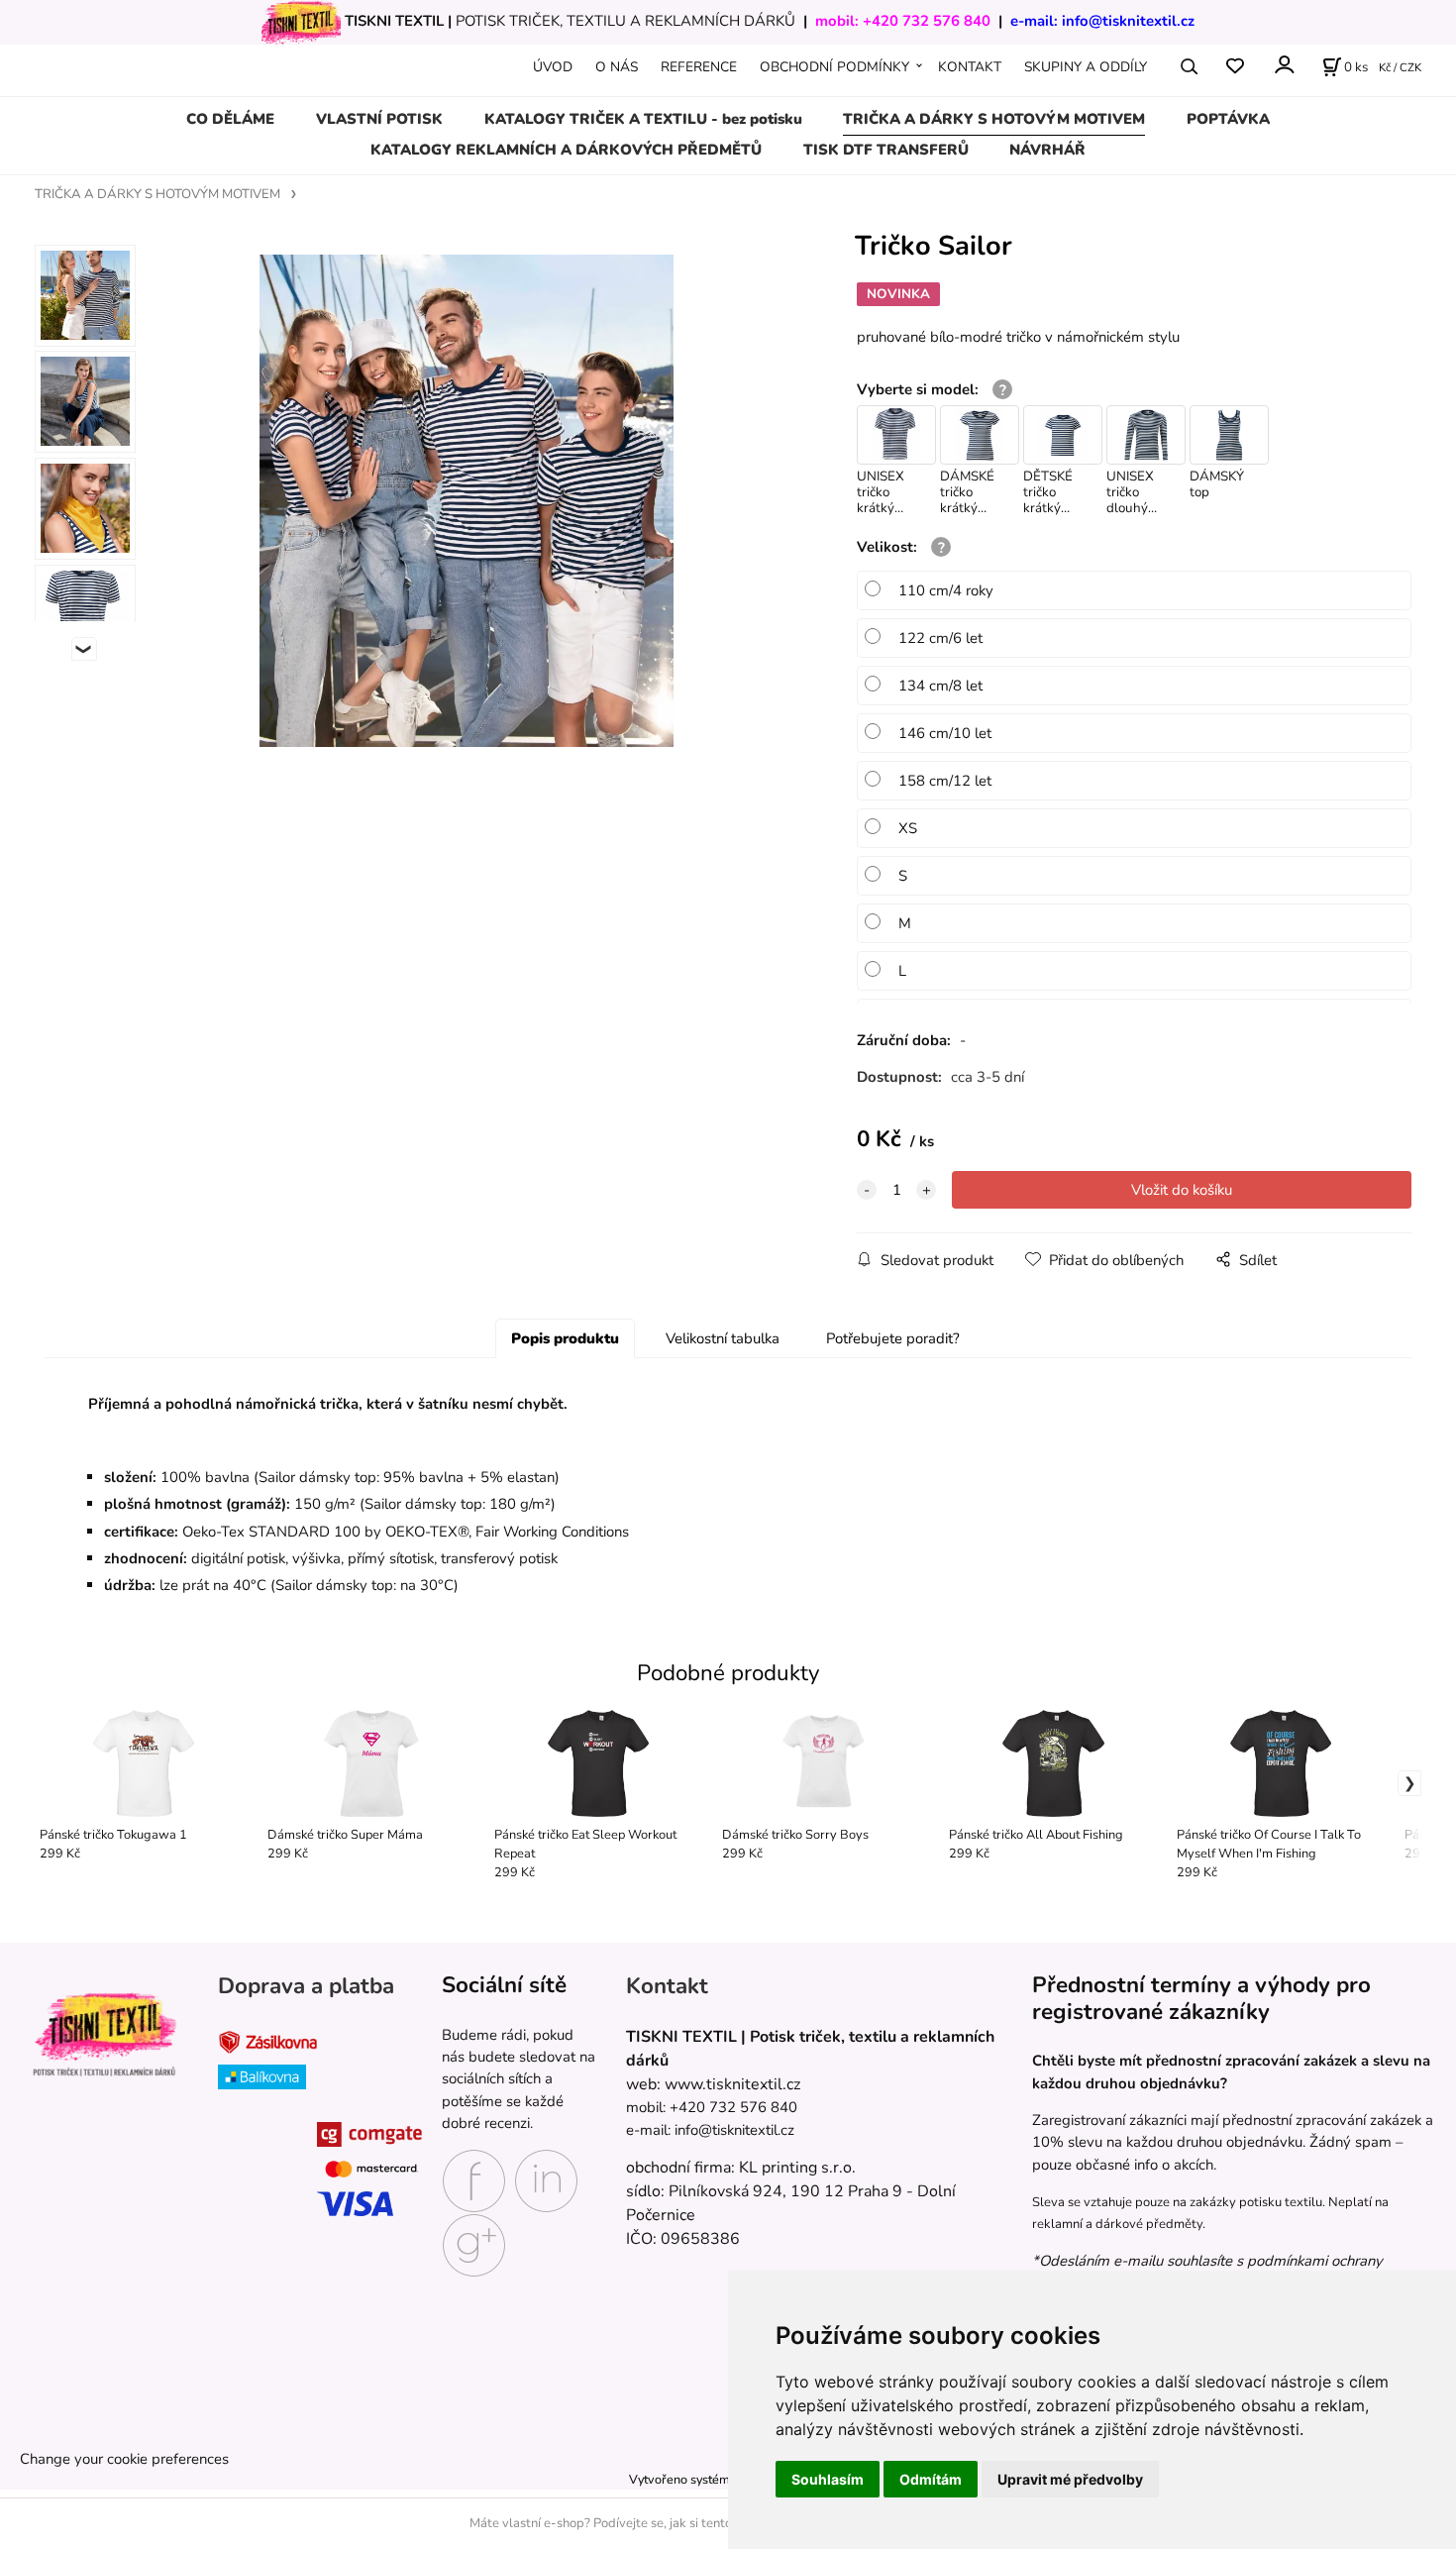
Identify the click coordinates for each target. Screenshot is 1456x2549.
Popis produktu (565, 1338)
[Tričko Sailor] (467, 501)
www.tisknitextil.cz (732, 2084)
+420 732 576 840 (927, 21)
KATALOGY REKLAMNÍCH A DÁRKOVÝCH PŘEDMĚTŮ (566, 150)
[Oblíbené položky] (1235, 67)
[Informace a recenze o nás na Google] (474, 2244)
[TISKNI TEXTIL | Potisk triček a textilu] (104, 2035)
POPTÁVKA (1228, 119)
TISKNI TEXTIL (394, 21)
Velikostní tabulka (723, 1338)
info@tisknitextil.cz (1128, 21)
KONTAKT (970, 67)
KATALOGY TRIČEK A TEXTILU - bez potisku (643, 119)
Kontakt (667, 1987)
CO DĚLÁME (230, 119)
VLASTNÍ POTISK (379, 119)
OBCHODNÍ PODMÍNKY (834, 67)
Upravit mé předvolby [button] (1070, 2479)
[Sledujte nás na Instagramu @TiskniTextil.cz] (546, 2179)
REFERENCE (699, 67)
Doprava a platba (306, 1987)
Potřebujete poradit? (893, 1338)
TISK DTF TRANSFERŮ (886, 150)
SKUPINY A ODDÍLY (1086, 67)
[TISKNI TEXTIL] (301, 21)
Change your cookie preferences (124, 2459)
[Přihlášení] (1283, 65)
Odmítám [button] (931, 2479)
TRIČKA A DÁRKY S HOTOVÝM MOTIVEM (994, 119)
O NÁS (617, 67)
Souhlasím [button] (828, 2479)
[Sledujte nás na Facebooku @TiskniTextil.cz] (474, 2179)
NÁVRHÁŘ (1047, 150)
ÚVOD (553, 67)
